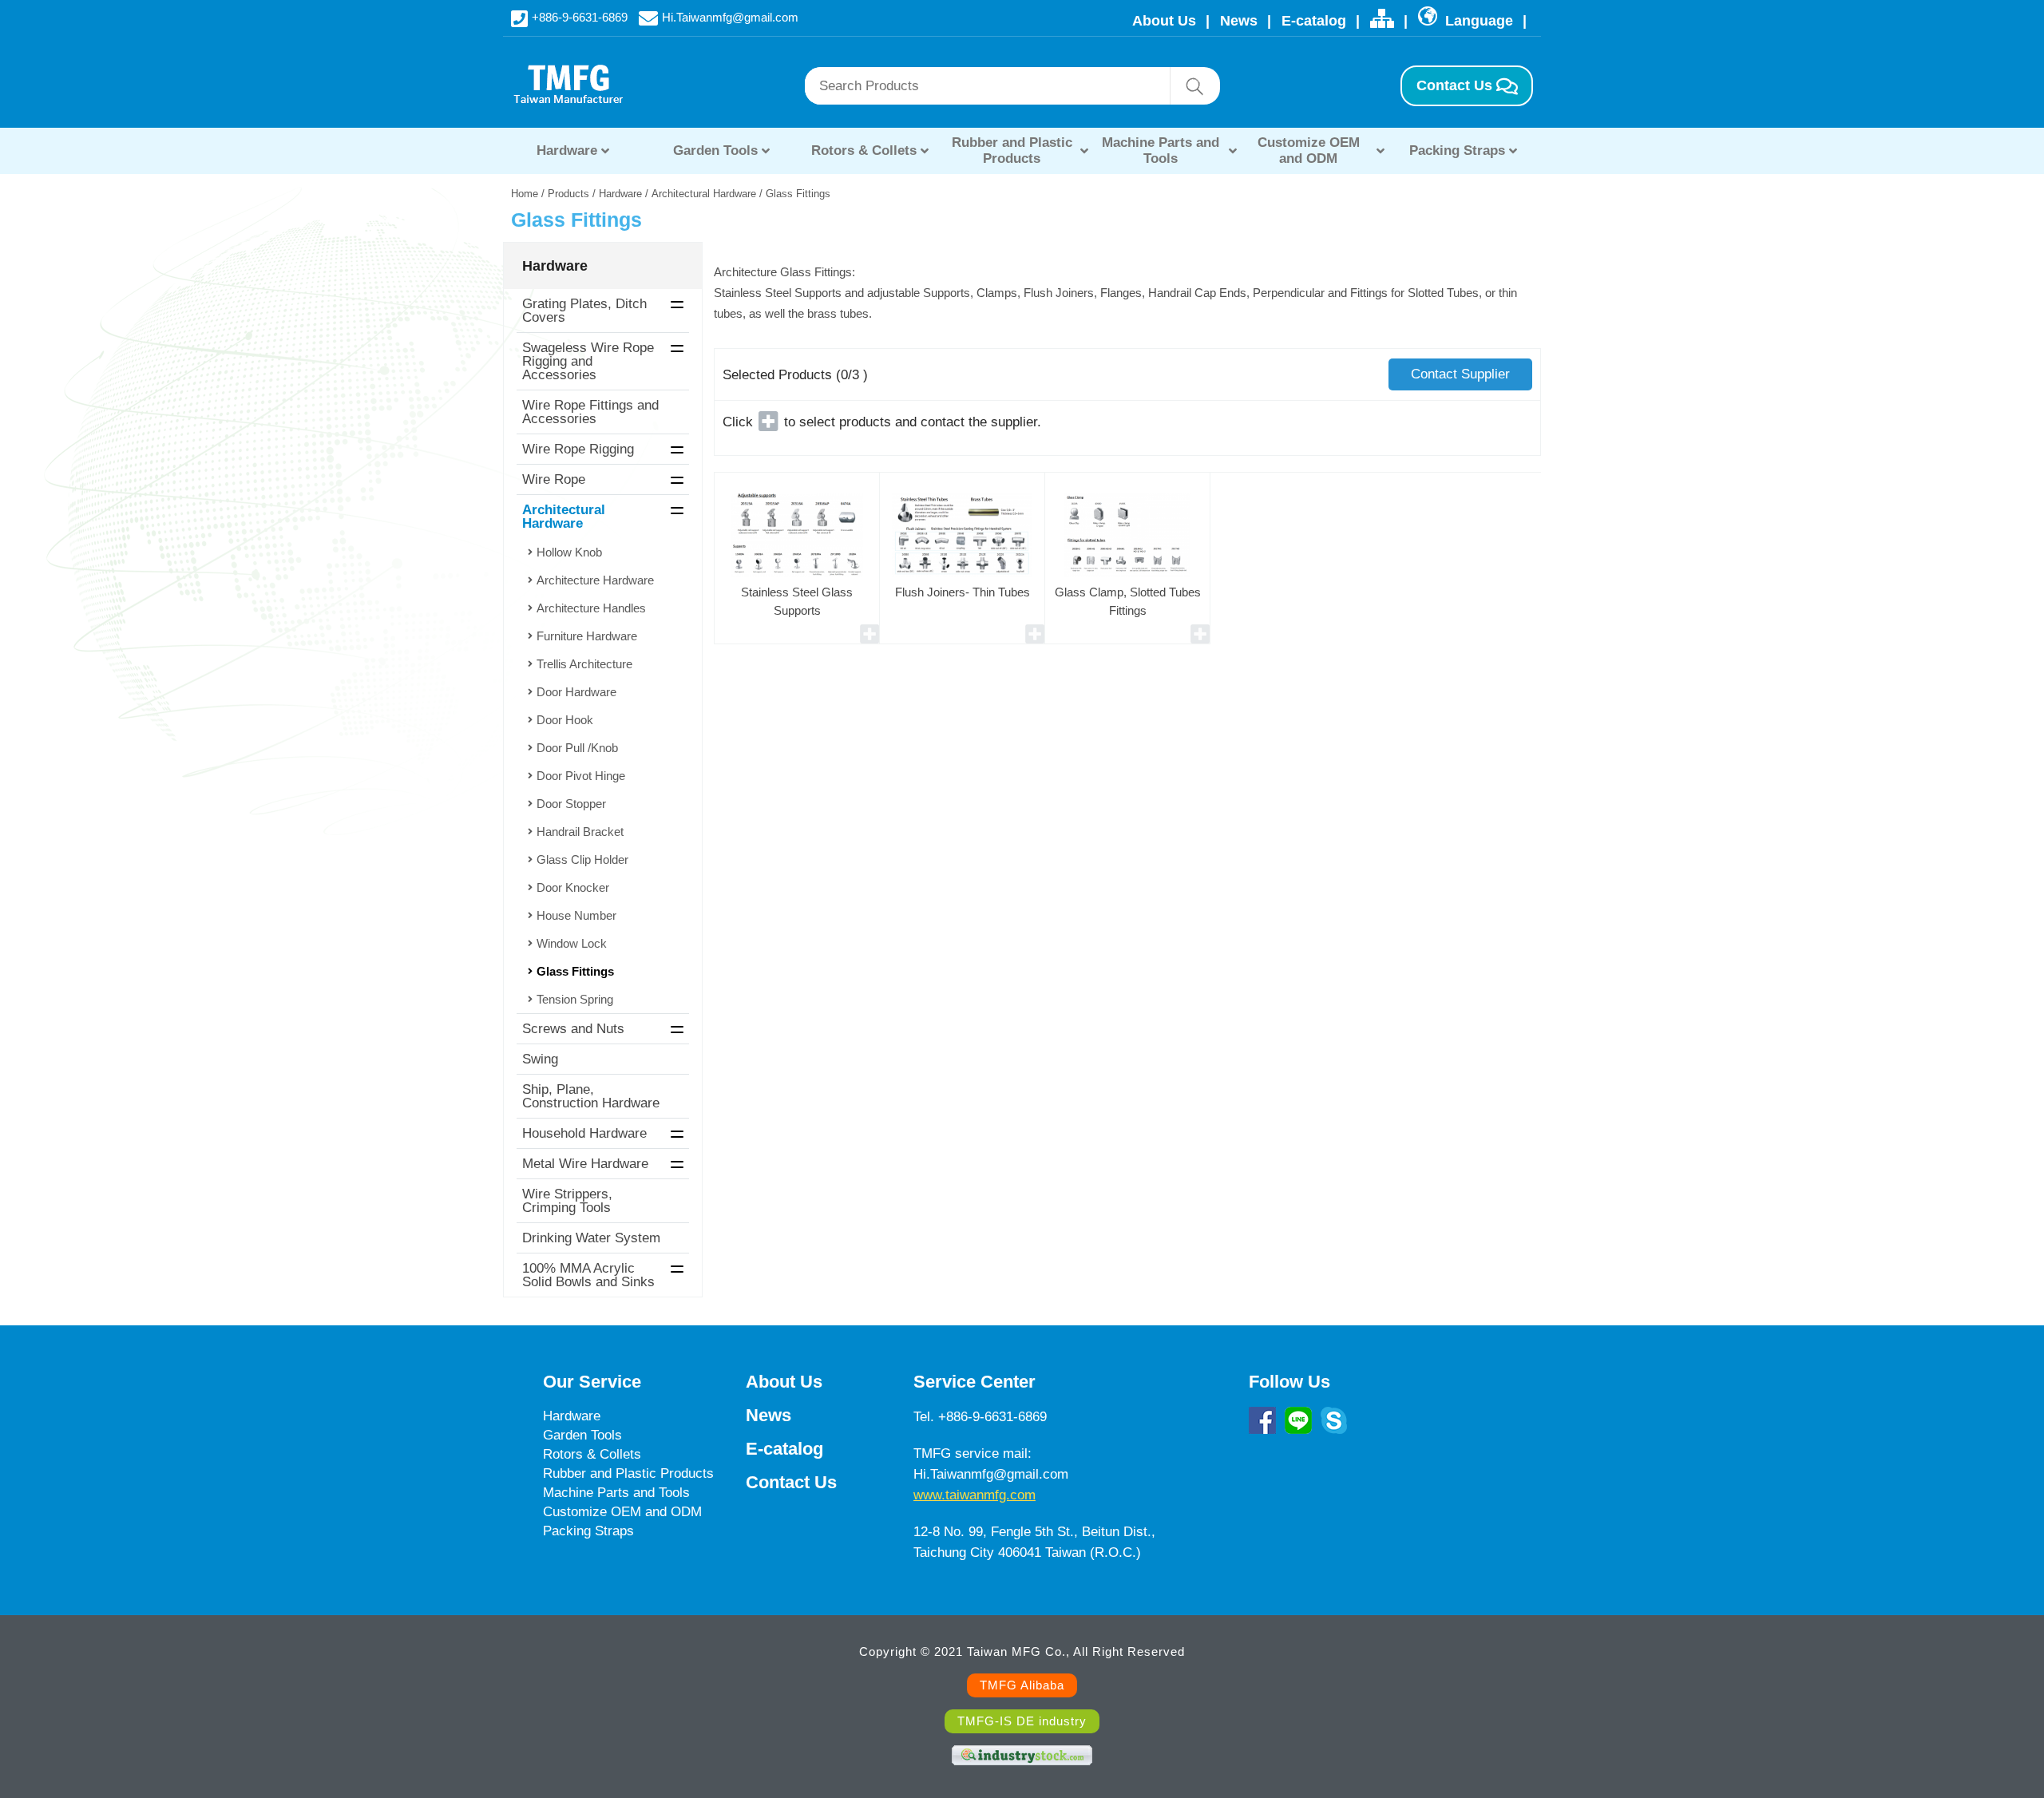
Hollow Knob (569, 552)
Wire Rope (554, 479)
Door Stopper (571, 804)
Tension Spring (575, 999)
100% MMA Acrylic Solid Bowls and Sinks (588, 1275)
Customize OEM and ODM (1309, 150)
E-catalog (1314, 21)
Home (525, 194)
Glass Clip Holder (582, 859)
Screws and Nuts (573, 1029)
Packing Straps (1457, 150)
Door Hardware (576, 692)
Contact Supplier (1460, 374)
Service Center (974, 1382)
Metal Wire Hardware (585, 1164)
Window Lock (572, 943)
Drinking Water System (591, 1238)
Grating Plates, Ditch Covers (584, 311)
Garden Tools (715, 150)
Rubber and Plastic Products (1012, 150)
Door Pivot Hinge (581, 776)
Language (1477, 21)
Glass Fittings (575, 971)
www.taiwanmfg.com (974, 1495)
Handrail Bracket (580, 832)
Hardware (567, 150)
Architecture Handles (591, 608)
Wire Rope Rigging (578, 449)
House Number (576, 915)
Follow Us (1289, 1382)
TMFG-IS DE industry (1022, 1721)
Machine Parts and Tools (1161, 150)
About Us (1164, 21)
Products (568, 194)
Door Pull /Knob (577, 748)
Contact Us (1454, 85)
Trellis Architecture (584, 664)
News (1239, 21)
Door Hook (565, 720)
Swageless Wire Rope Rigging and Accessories (588, 361)
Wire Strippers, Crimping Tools (567, 1201)
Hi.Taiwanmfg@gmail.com (730, 16)
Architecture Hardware (595, 580)
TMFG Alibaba (1022, 1685)
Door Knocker (573, 887)
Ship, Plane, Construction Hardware (591, 1096)
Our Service (592, 1382)
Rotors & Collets (864, 150)
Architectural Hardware (704, 194)
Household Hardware (584, 1133)
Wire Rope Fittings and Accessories (590, 412)
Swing (540, 1059)
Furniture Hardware (587, 636)
